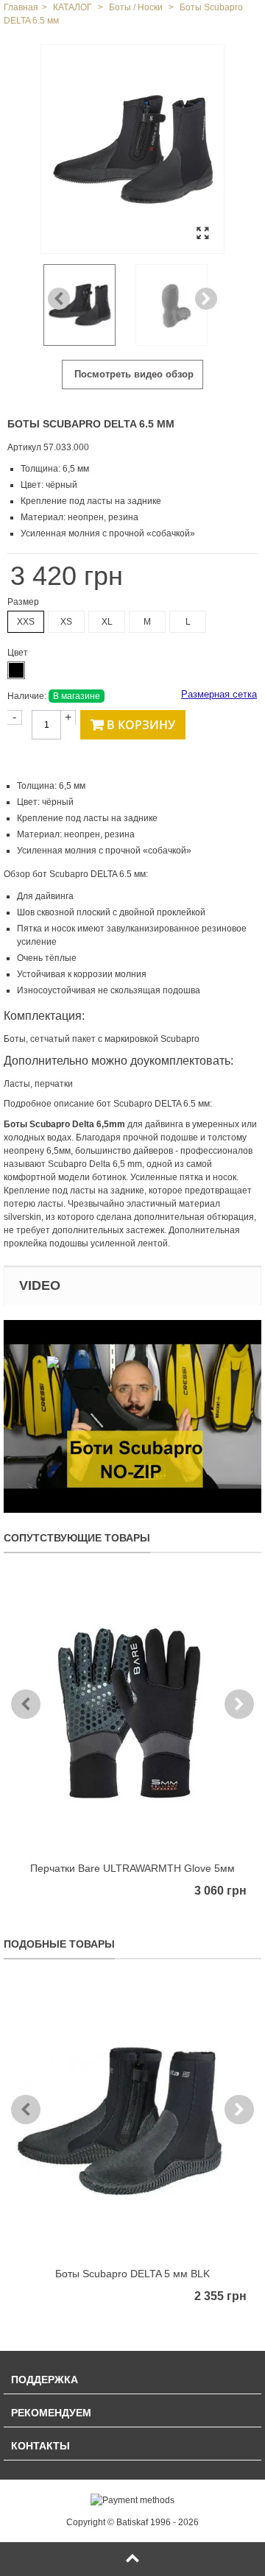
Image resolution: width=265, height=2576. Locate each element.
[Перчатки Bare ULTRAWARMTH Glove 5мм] (132, 1714)
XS (66, 622)
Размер (24, 602)
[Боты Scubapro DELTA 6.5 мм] (132, 149)
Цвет (19, 653)
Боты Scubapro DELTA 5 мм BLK (132, 2274)
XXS (26, 622)
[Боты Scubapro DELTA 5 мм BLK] (132, 2120)
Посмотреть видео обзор (132, 374)
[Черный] (16, 670)
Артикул (24, 447)
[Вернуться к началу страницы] (132, 2559)
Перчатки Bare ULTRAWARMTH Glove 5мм (132, 1868)
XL (107, 622)
